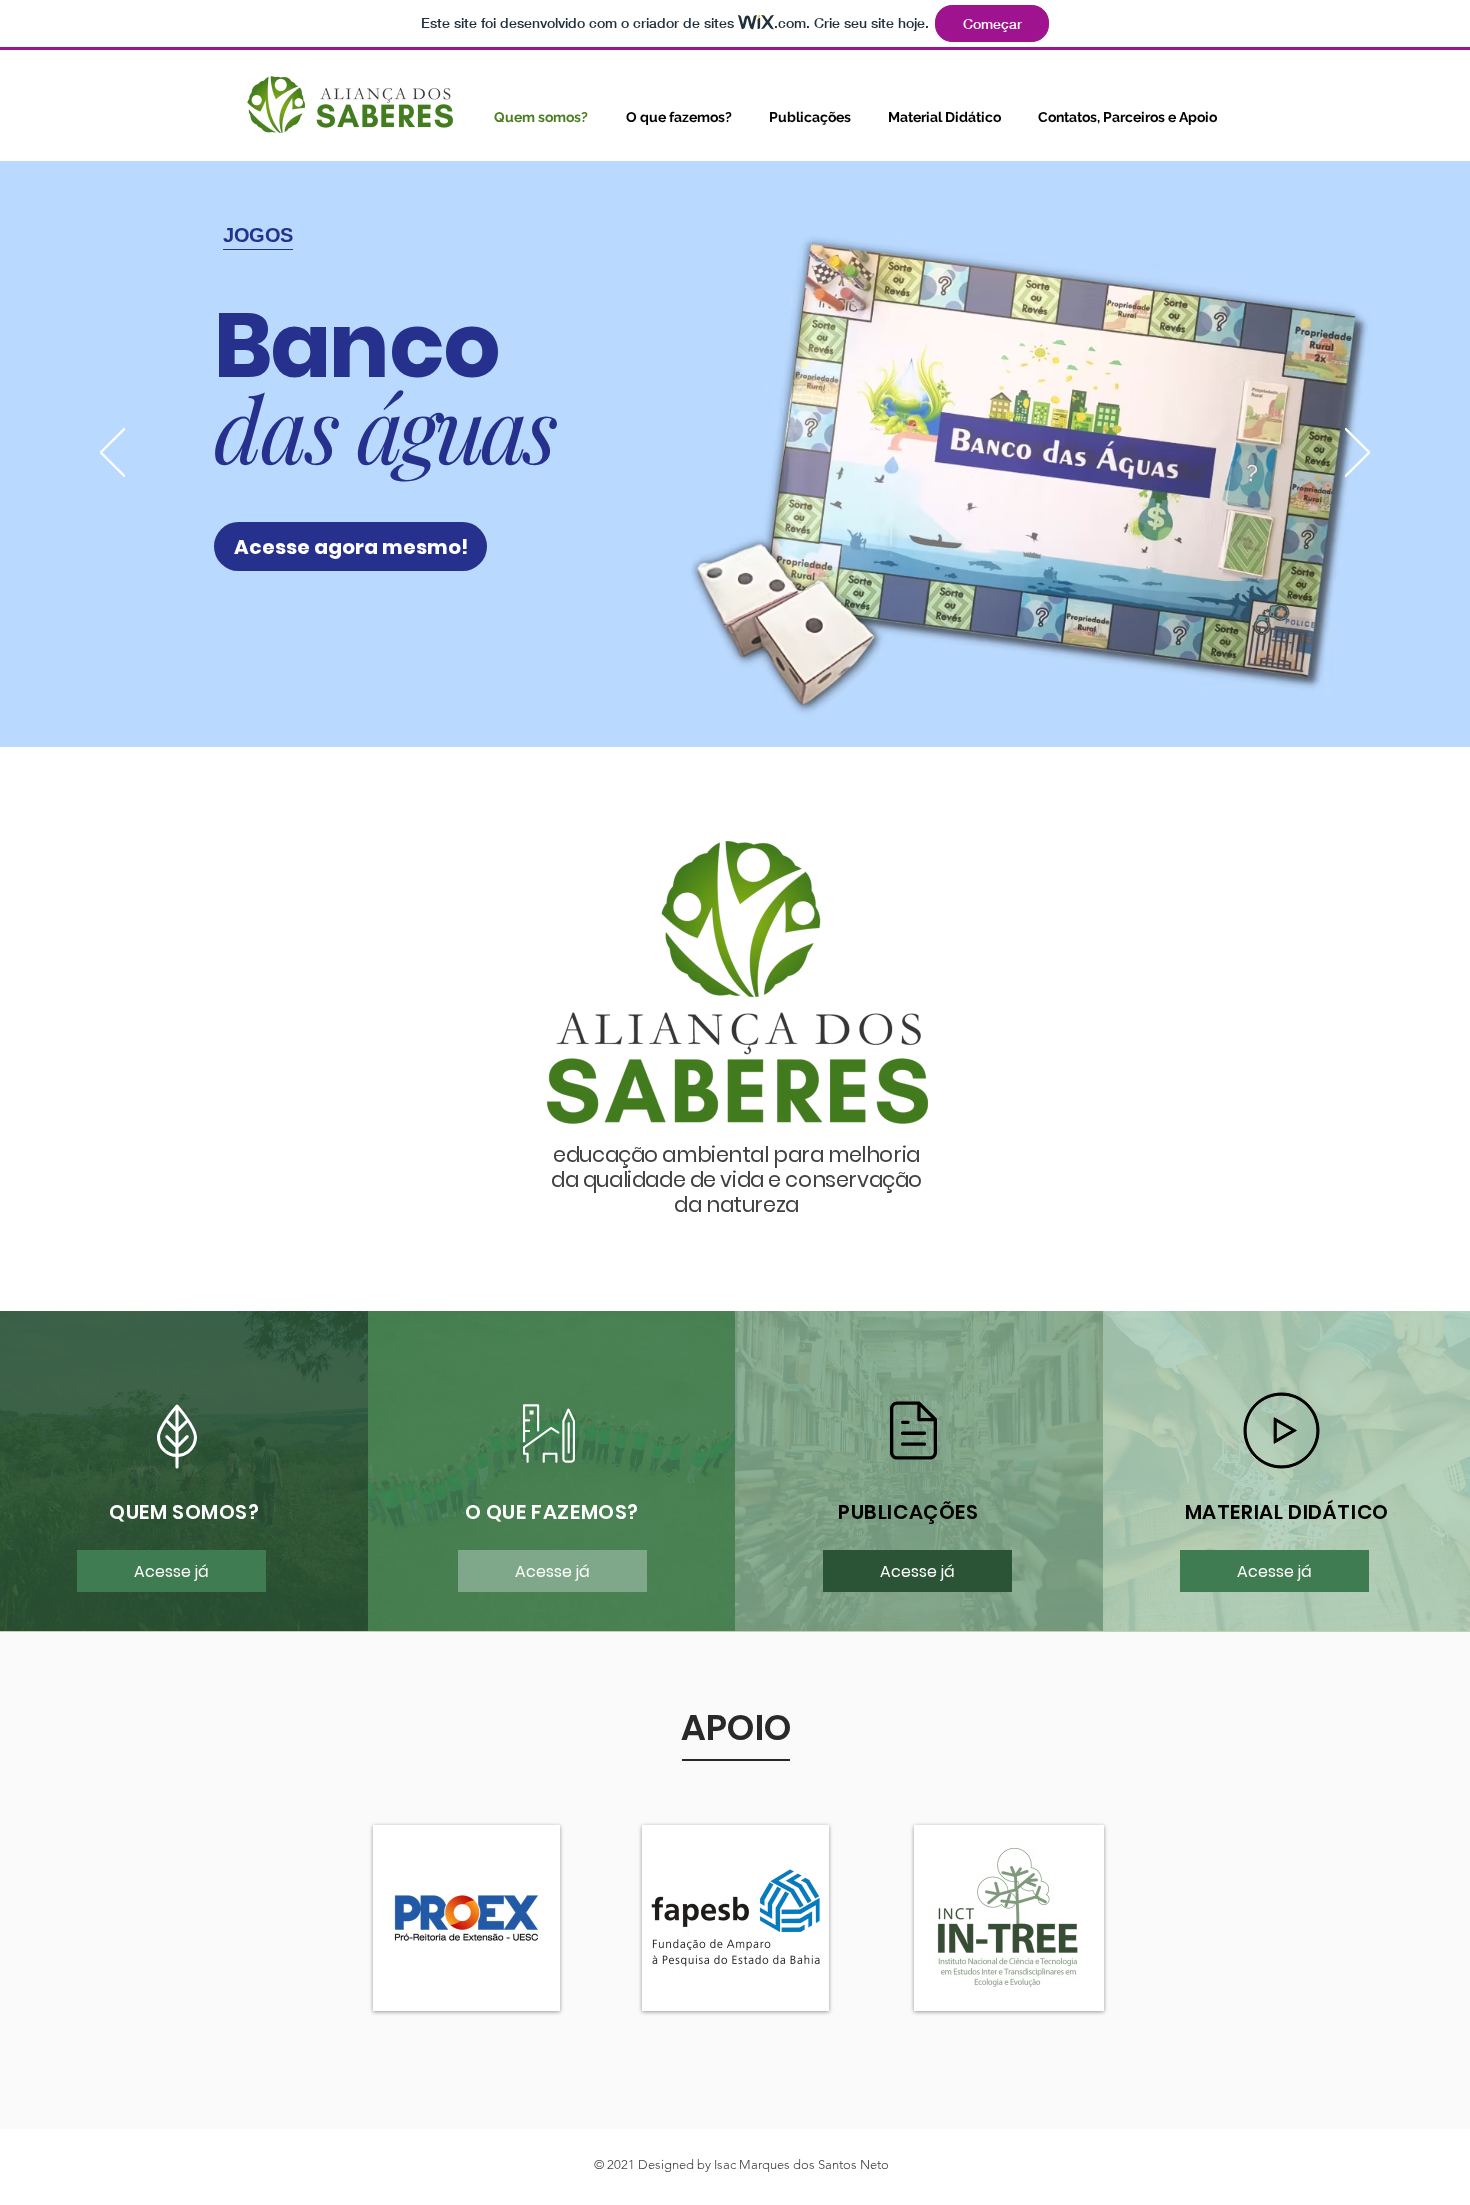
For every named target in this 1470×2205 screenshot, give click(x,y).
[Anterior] (112, 454)
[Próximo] (1357, 454)
